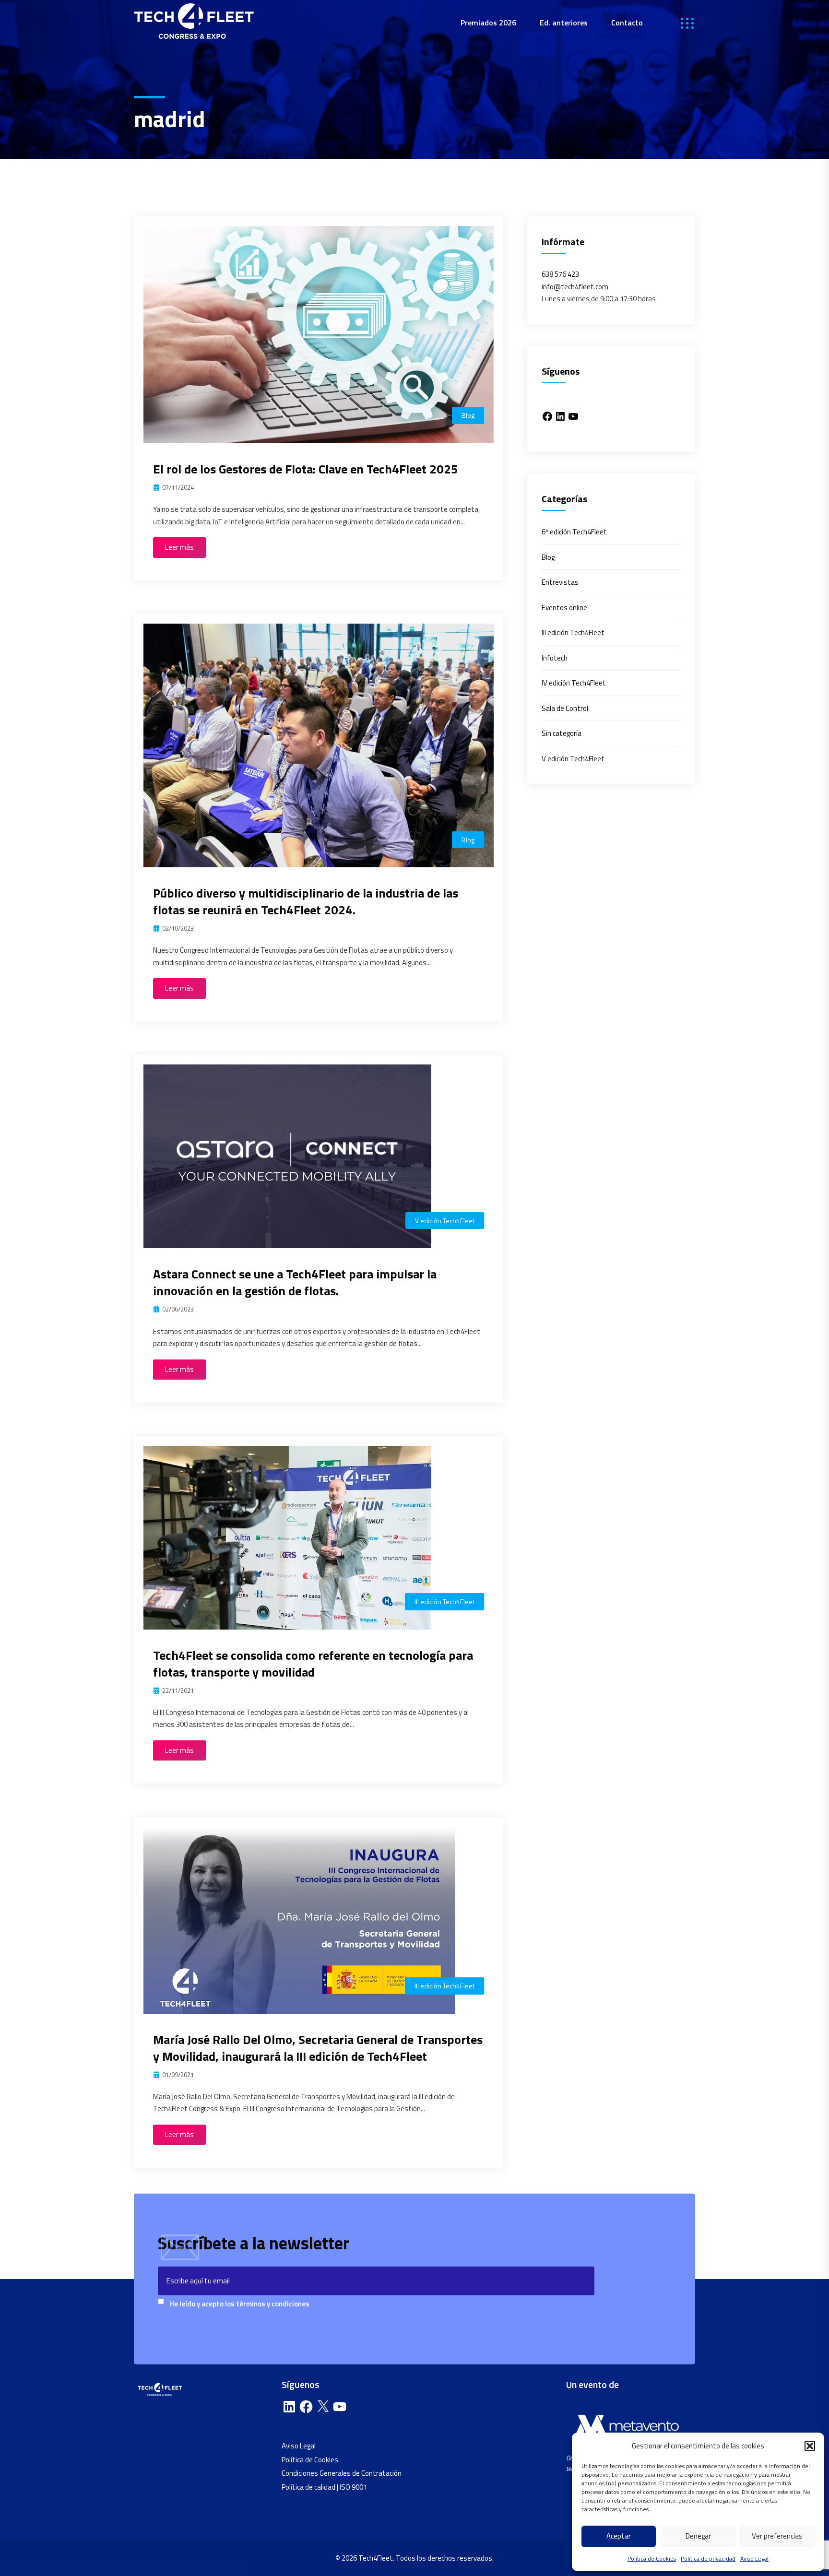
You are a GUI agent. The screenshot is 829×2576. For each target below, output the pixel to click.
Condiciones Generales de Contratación (342, 2473)
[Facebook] (547, 416)
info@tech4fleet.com (575, 287)
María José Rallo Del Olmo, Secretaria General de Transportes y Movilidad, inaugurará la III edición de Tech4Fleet (318, 2048)
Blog (468, 415)
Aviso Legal (754, 2558)
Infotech (555, 658)
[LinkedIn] (560, 416)
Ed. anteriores (564, 23)
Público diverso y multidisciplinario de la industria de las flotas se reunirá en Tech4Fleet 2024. (306, 901)
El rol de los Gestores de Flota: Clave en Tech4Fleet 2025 (306, 469)
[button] (810, 2446)
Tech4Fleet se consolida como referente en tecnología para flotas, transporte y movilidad (313, 1664)
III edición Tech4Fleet (444, 1601)
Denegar (698, 2536)
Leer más (179, 547)
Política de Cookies (652, 2558)
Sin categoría (562, 733)
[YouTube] (573, 416)
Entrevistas (560, 582)
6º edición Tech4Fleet (574, 532)
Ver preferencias (777, 2536)
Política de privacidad (708, 2558)
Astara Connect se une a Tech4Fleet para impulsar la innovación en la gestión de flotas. (295, 1282)
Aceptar (619, 2536)
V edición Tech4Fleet (445, 1221)
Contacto (627, 23)
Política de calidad (308, 2487)
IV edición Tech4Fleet (574, 683)
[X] (323, 2407)
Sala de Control (565, 708)
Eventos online (564, 608)
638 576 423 (560, 274)
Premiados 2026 (488, 23)
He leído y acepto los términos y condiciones (239, 2304)
